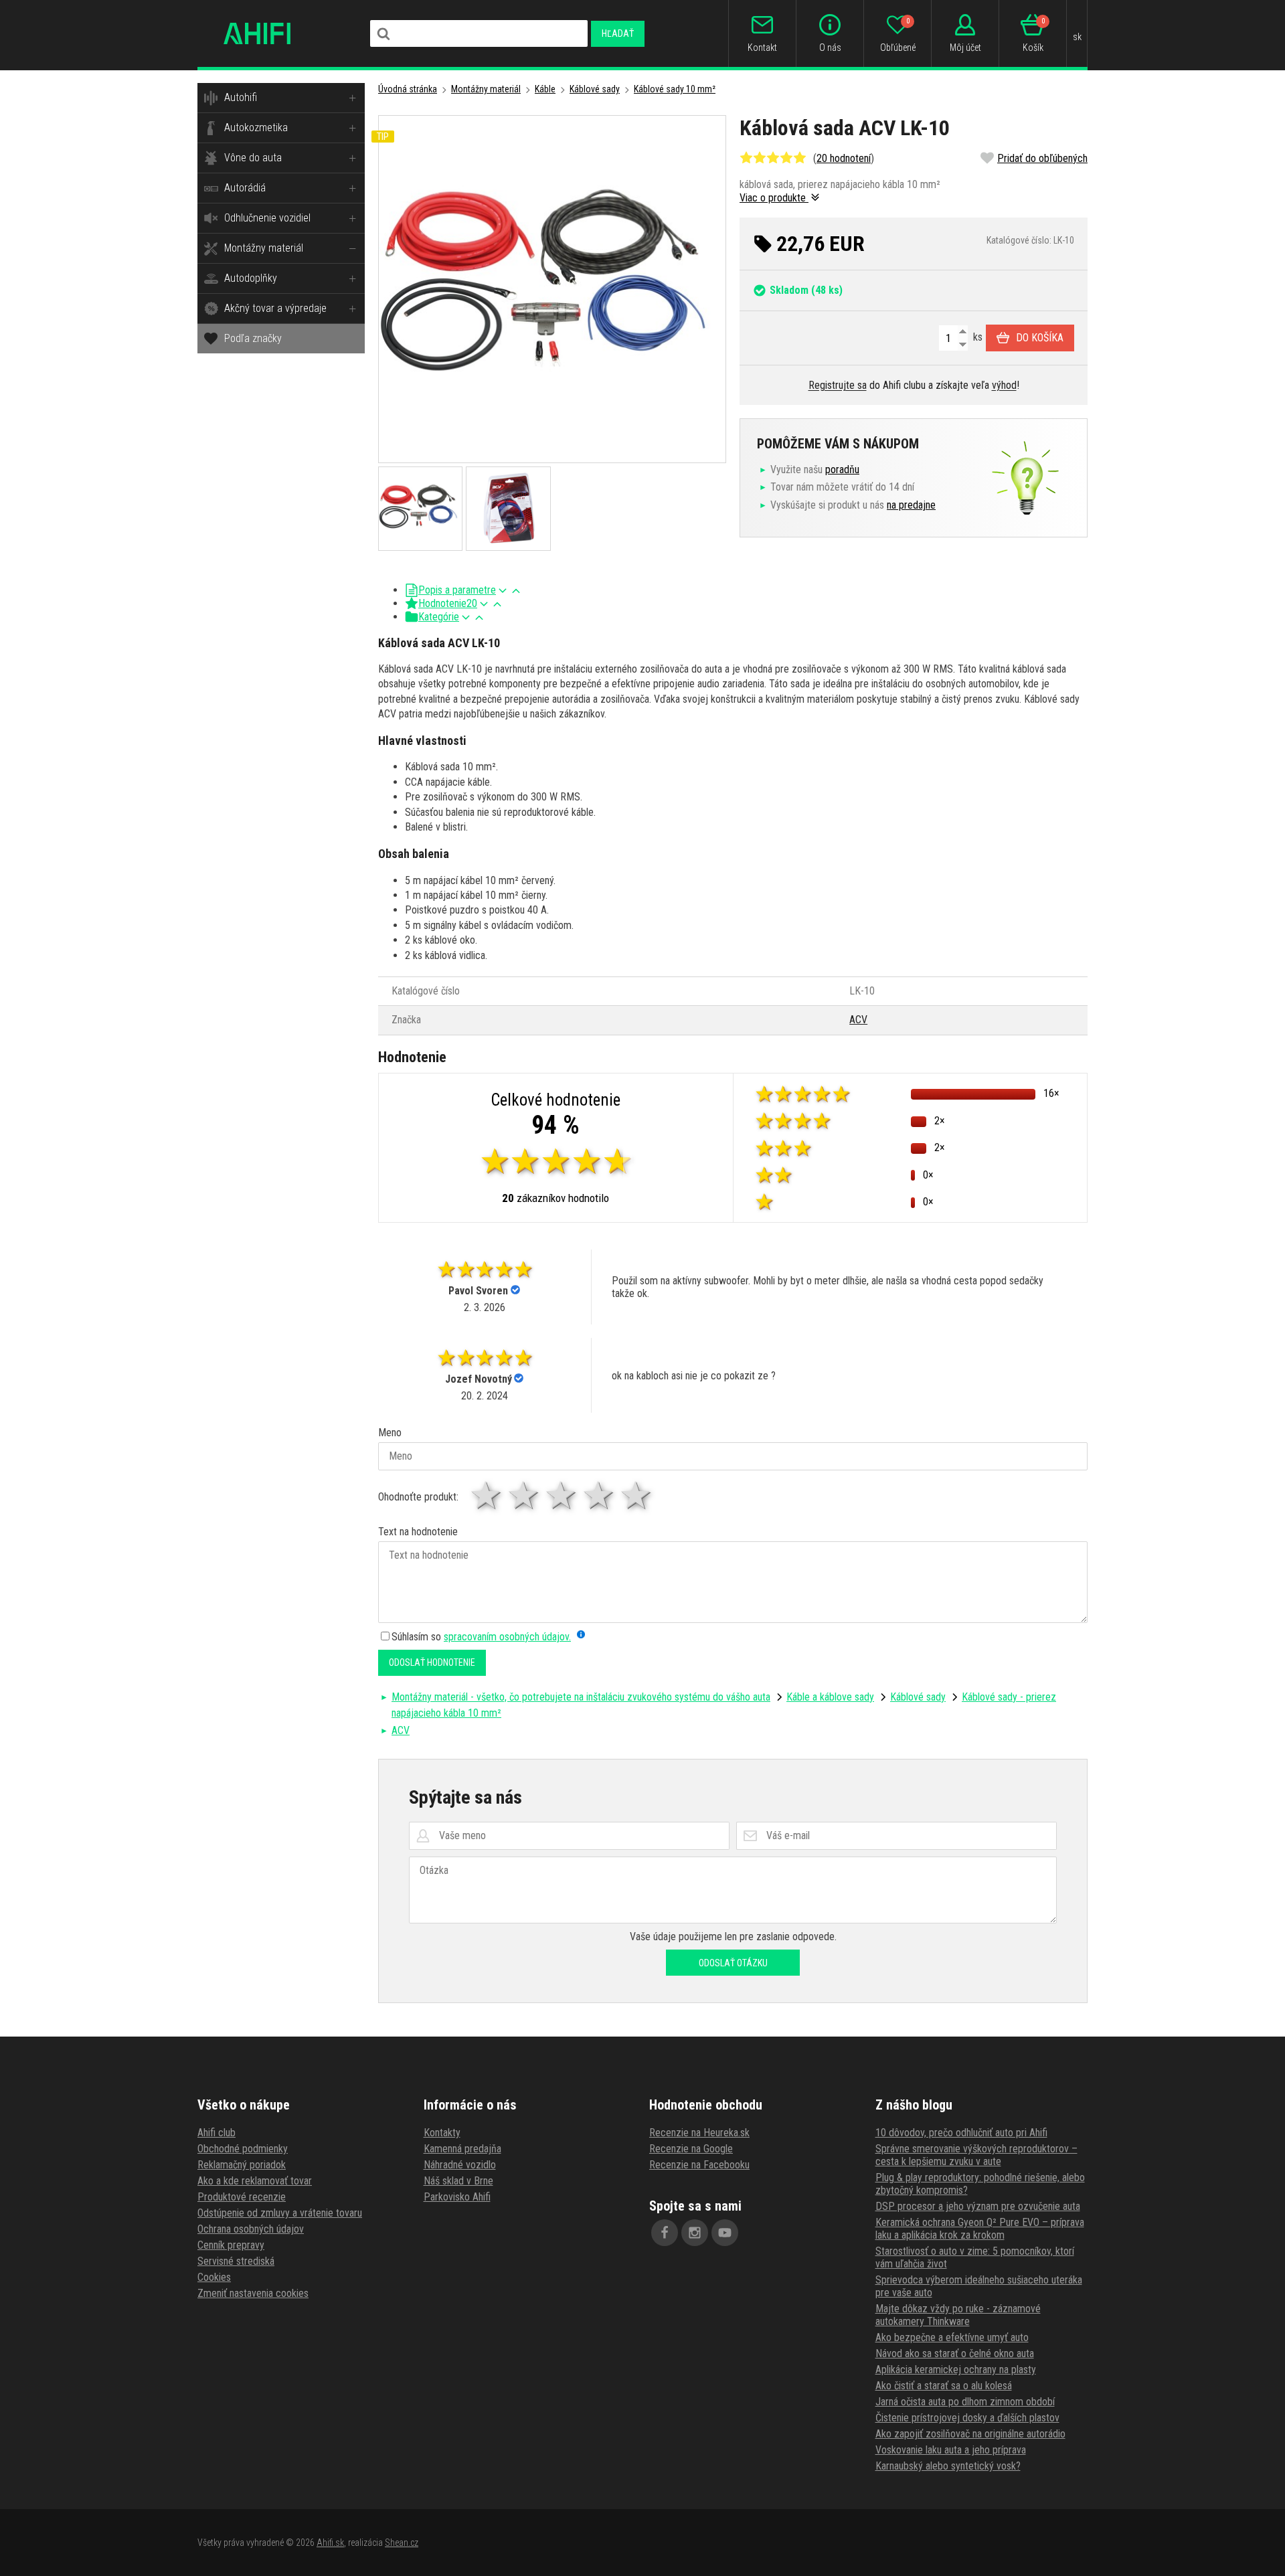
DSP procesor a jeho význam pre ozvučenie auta (978, 2206)
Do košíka (1040, 338)
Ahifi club (217, 2133)
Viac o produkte (774, 198)
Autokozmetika (256, 127)
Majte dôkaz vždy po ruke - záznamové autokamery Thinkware (958, 2315)
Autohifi (241, 97)
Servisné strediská (236, 2261)
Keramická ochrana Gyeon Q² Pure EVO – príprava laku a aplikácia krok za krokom (980, 2229)
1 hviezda (487, 1495)
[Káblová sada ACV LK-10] (552, 289)
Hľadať (618, 33)
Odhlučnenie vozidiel (267, 218)
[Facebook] (665, 2233)
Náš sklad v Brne (458, 2181)
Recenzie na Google (691, 2149)
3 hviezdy (562, 1495)
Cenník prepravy (231, 2245)
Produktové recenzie (242, 2197)
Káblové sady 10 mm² (675, 89)
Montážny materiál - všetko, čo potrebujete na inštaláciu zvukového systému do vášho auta (581, 1697)
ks (976, 337)
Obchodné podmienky (243, 2149)
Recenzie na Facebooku (699, 2165)
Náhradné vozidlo (460, 2165)
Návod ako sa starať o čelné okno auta (955, 2353)
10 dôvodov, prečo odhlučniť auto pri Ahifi (961, 2133)
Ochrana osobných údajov (251, 2229)
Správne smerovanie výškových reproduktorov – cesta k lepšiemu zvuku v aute (976, 2155)
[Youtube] (725, 2233)
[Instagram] (695, 2233)
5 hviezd (637, 1495)
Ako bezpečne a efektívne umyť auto (952, 2337)
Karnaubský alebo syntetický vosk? (948, 2466)
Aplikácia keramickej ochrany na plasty (956, 2370)
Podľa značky (253, 338)
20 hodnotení (844, 158)
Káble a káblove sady (830, 1697)
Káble (545, 89)
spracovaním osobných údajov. (507, 1637)
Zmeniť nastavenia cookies (253, 2293)
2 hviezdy (525, 1495)
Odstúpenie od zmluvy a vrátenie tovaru (280, 2213)
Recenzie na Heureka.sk (699, 2133)
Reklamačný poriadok (242, 2165)
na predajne (911, 505)
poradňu (842, 469)
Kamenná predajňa (462, 2149)
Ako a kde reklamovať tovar (255, 2181)
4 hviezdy (600, 1495)
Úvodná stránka (408, 89)
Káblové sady (595, 89)
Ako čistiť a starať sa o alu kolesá (944, 2386)
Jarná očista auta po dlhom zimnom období (965, 2402)
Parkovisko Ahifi (457, 2197)
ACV (858, 1020)
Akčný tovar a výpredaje (275, 308)
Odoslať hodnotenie (432, 1662)
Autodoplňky (251, 278)
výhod (1004, 385)
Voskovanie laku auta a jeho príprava (951, 2450)
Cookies (214, 2277)
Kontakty (442, 2133)
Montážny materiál (264, 248)
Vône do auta (253, 158)
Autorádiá (245, 188)
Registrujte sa (838, 385)
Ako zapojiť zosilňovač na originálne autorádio (970, 2434)
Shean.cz (402, 2543)
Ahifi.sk (330, 2543)
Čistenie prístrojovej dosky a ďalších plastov (967, 2418)
